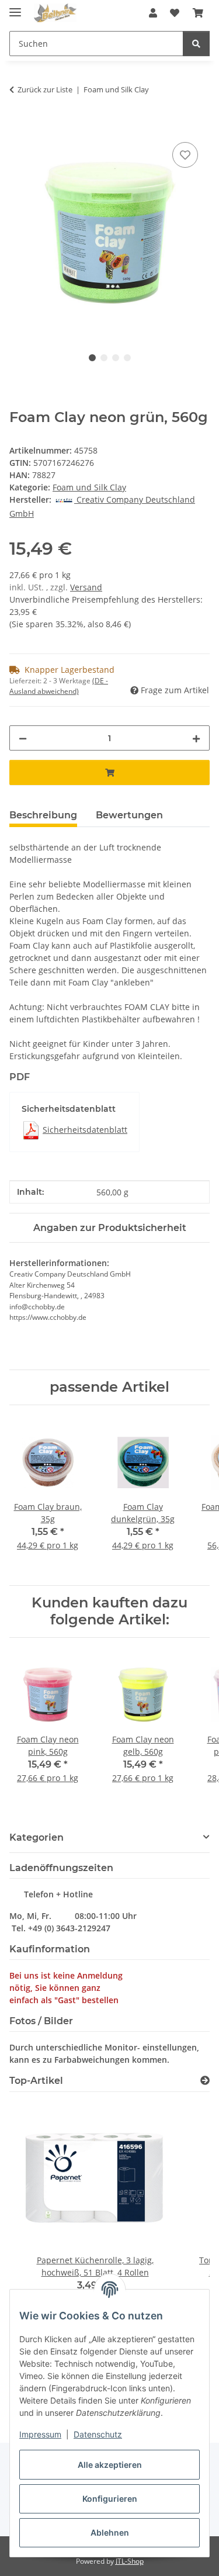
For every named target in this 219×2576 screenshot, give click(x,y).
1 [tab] (92, 358)
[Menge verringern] (23, 738)
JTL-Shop (130, 2561)
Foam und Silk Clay (89, 487)
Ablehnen (110, 2532)
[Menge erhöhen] (196, 738)
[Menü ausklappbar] (15, 7)
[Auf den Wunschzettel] (185, 155)
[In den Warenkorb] (19, 126)
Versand (86, 587)
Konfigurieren (110, 2499)
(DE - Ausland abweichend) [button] (59, 686)
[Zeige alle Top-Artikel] (205, 2081)
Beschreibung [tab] (43, 815)
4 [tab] (127, 358)
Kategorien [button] (36, 1837)
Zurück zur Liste (45, 89)
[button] (153, 13)
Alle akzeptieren (110, 2465)
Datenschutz (98, 2434)
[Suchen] (196, 44)
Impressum (40, 2434)
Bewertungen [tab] (129, 815)
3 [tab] (116, 358)
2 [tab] (104, 358)
